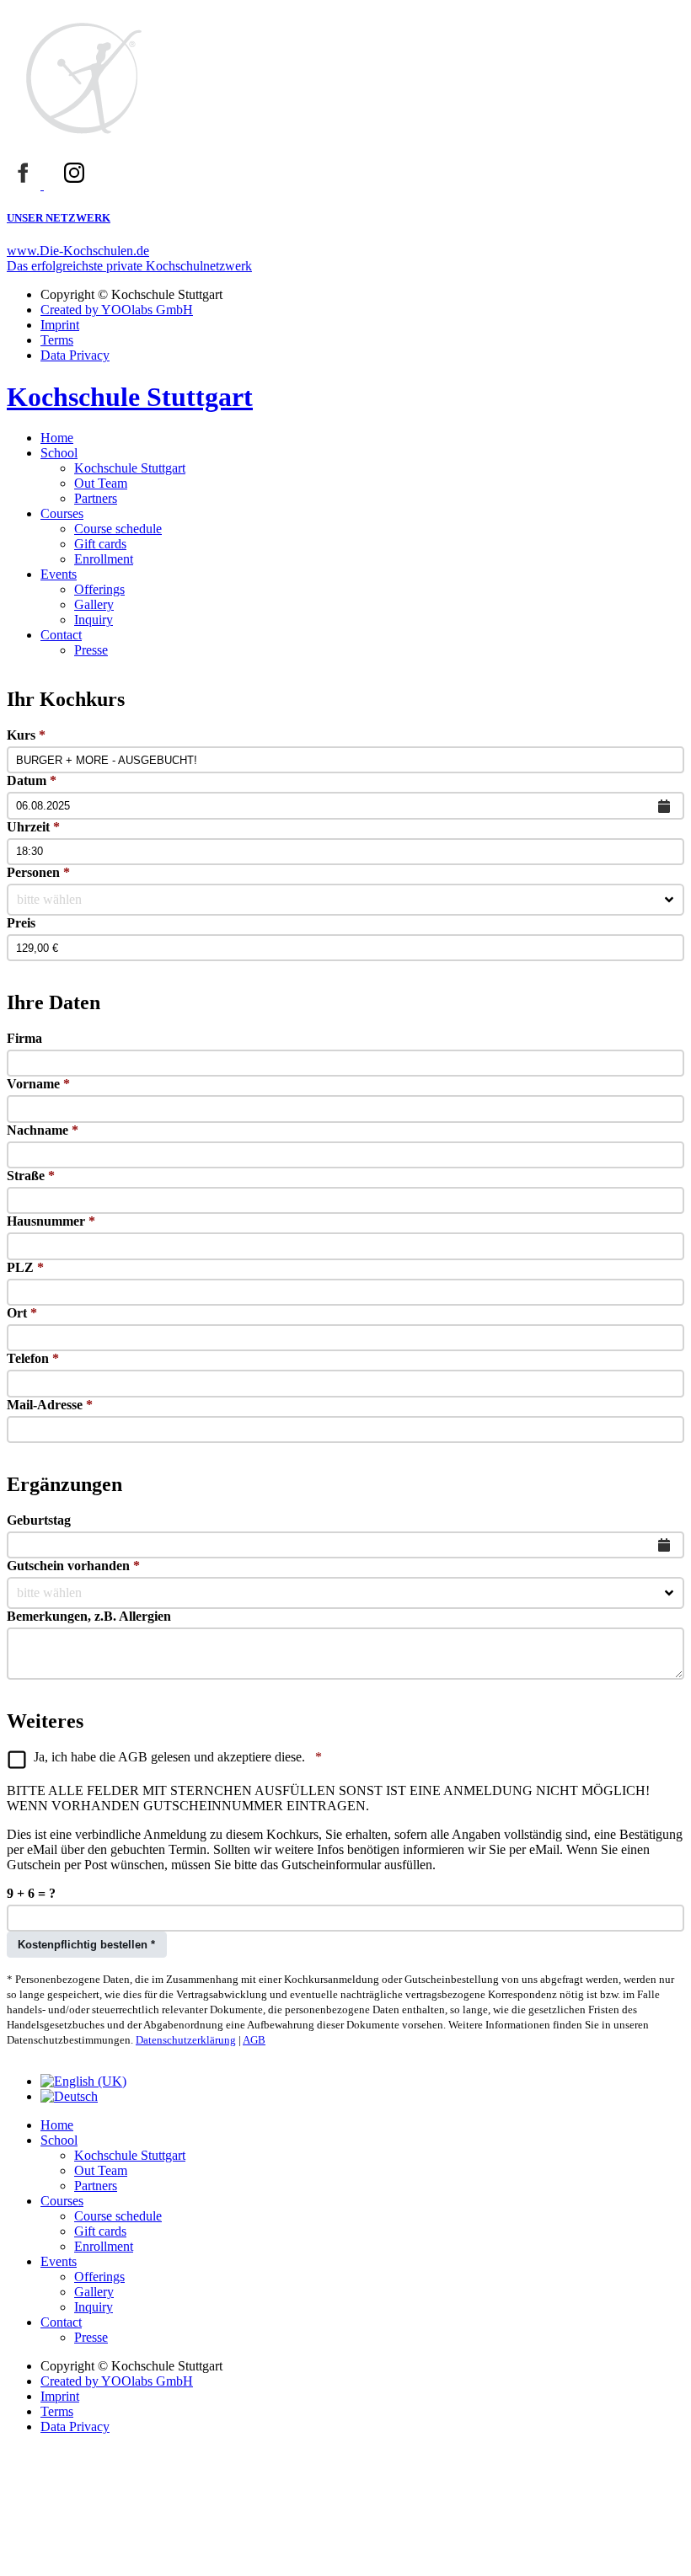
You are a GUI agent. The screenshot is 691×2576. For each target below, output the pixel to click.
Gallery (94, 604)
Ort (22, 1313)
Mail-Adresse (50, 1405)
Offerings (99, 589)
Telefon (33, 1358)
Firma (24, 1038)
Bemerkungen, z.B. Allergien (89, 1616)
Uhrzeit (33, 827)
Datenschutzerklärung (186, 2040)
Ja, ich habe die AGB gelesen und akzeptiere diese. (178, 1757)
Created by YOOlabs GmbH (117, 310)
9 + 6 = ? (31, 1893)
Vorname (38, 1084)
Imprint (60, 325)
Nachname (43, 1130)
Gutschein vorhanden (73, 1566)
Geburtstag (39, 1520)
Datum (32, 780)
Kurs (26, 735)
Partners (96, 498)
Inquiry (94, 620)
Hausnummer (51, 1221)
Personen (38, 872)
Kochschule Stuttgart (130, 468)
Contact (61, 635)
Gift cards (100, 544)
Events (59, 574)
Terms (57, 340)
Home (57, 438)
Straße (31, 1176)
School (59, 453)
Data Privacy (75, 355)
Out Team (101, 483)
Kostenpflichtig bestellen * (86, 1945)
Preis (21, 923)
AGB (254, 2040)
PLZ (25, 1267)
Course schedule (118, 529)
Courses (62, 513)
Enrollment (104, 559)
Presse (91, 650)
